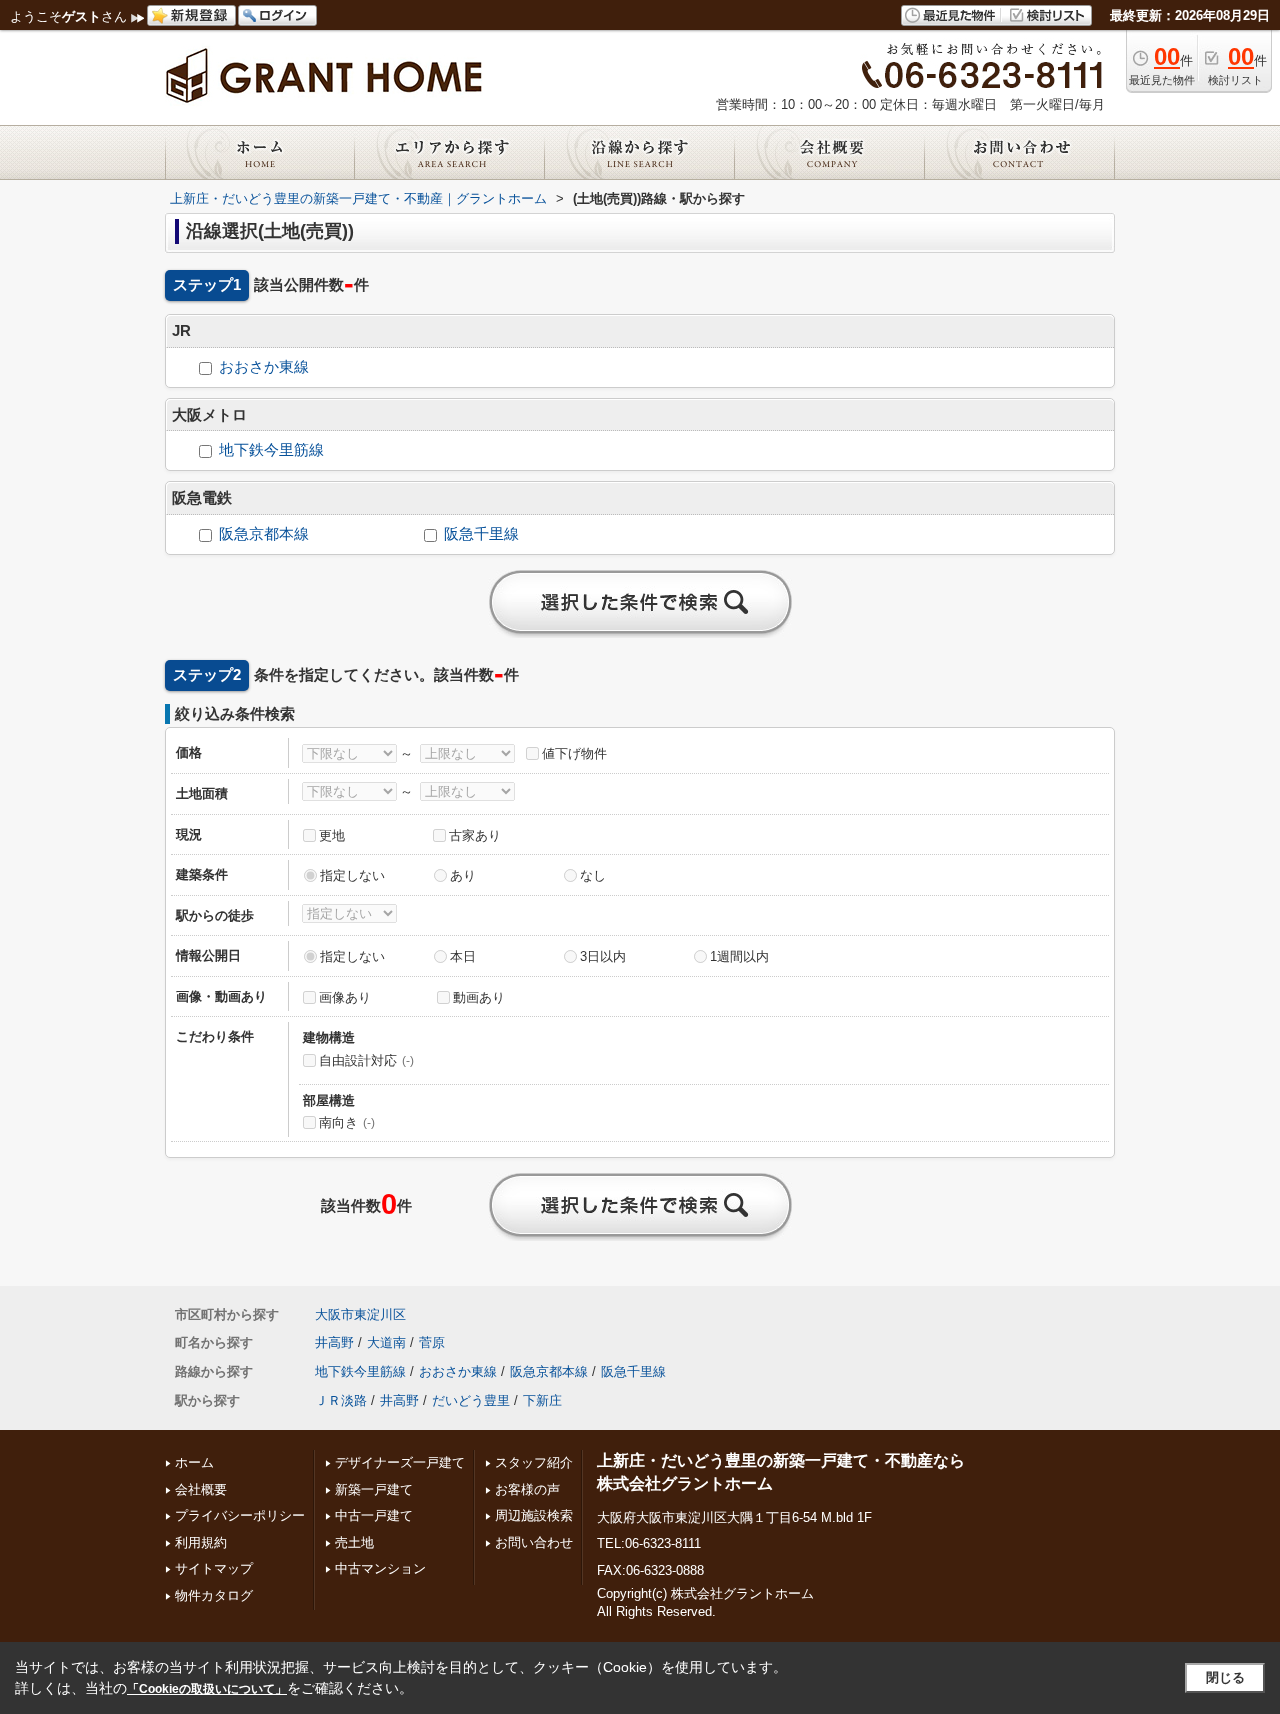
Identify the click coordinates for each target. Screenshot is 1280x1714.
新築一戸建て (374, 1489)
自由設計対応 (366, 1060)
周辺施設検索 (534, 1515)
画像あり (345, 997)
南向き (347, 1122)
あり (463, 875)
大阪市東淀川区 (360, 1314)
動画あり (479, 997)
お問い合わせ (534, 1542)
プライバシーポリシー (240, 1515)
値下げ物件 (574, 753)
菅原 (432, 1342)
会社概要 (201, 1489)
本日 (463, 956)
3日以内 (603, 956)
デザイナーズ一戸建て (400, 1462)
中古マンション (380, 1568)
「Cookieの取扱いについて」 (207, 1689)
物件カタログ (214, 1595)
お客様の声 (527, 1489)
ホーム (194, 1462)
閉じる (1225, 1677)
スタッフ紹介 (534, 1462)
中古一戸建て (374, 1515)
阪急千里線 (481, 534)
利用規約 (201, 1542)
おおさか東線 (264, 367)
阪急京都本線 (264, 534)
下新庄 (542, 1400)
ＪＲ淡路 (341, 1400)
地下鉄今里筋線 (271, 450)
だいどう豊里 (471, 1400)
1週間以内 (739, 956)
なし (593, 875)
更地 (332, 835)
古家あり (475, 835)
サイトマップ (214, 1568)
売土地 (354, 1542)
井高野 (334, 1342)
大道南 (386, 1342)
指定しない (352, 875)
